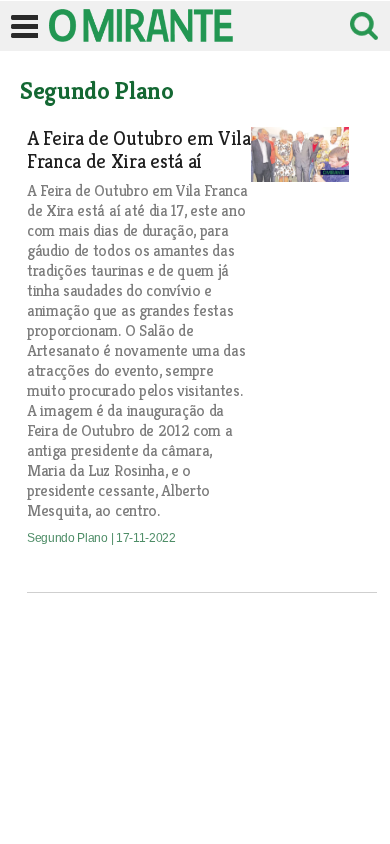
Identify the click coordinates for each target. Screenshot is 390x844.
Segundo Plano (69, 538)
